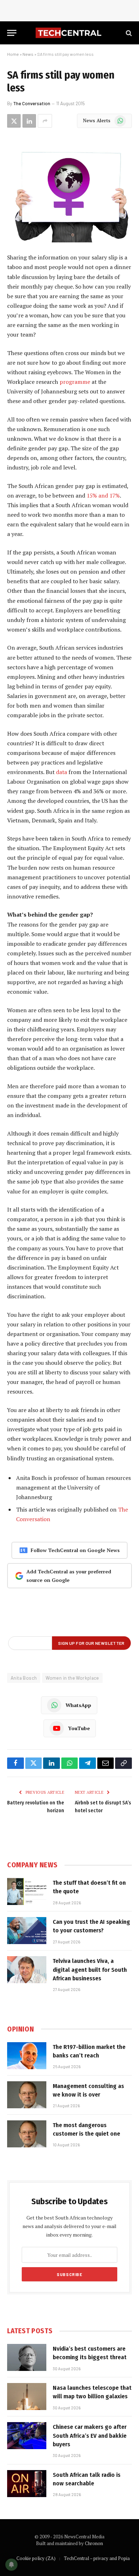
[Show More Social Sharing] (45, 121)
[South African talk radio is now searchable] (27, 2484)
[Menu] (12, 33)
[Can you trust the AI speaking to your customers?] (27, 1931)
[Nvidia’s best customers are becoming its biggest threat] (27, 2357)
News (28, 54)
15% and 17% (103, 495)
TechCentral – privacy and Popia (97, 2558)
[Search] (128, 33)
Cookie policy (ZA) (36, 2558)
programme (75, 382)
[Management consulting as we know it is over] (27, 2095)
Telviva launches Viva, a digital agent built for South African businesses (90, 1970)
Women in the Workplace (72, 1678)
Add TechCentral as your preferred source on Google (69, 1576)
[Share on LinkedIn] (29, 121)
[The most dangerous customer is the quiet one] (27, 2134)
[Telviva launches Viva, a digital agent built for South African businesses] (27, 1970)
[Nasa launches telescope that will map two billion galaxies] (27, 2397)
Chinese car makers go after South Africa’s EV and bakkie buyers (90, 2436)
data (61, 772)
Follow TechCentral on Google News (75, 1550)
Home (13, 54)
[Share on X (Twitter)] (14, 121)
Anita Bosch (24, 1678)
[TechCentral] (69, 33)
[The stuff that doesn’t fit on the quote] (27, 1891)
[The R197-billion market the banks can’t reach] (27, 2056)
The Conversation (32, 103)
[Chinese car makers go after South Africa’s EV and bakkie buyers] (27, 2436)
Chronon (94, 2543)
